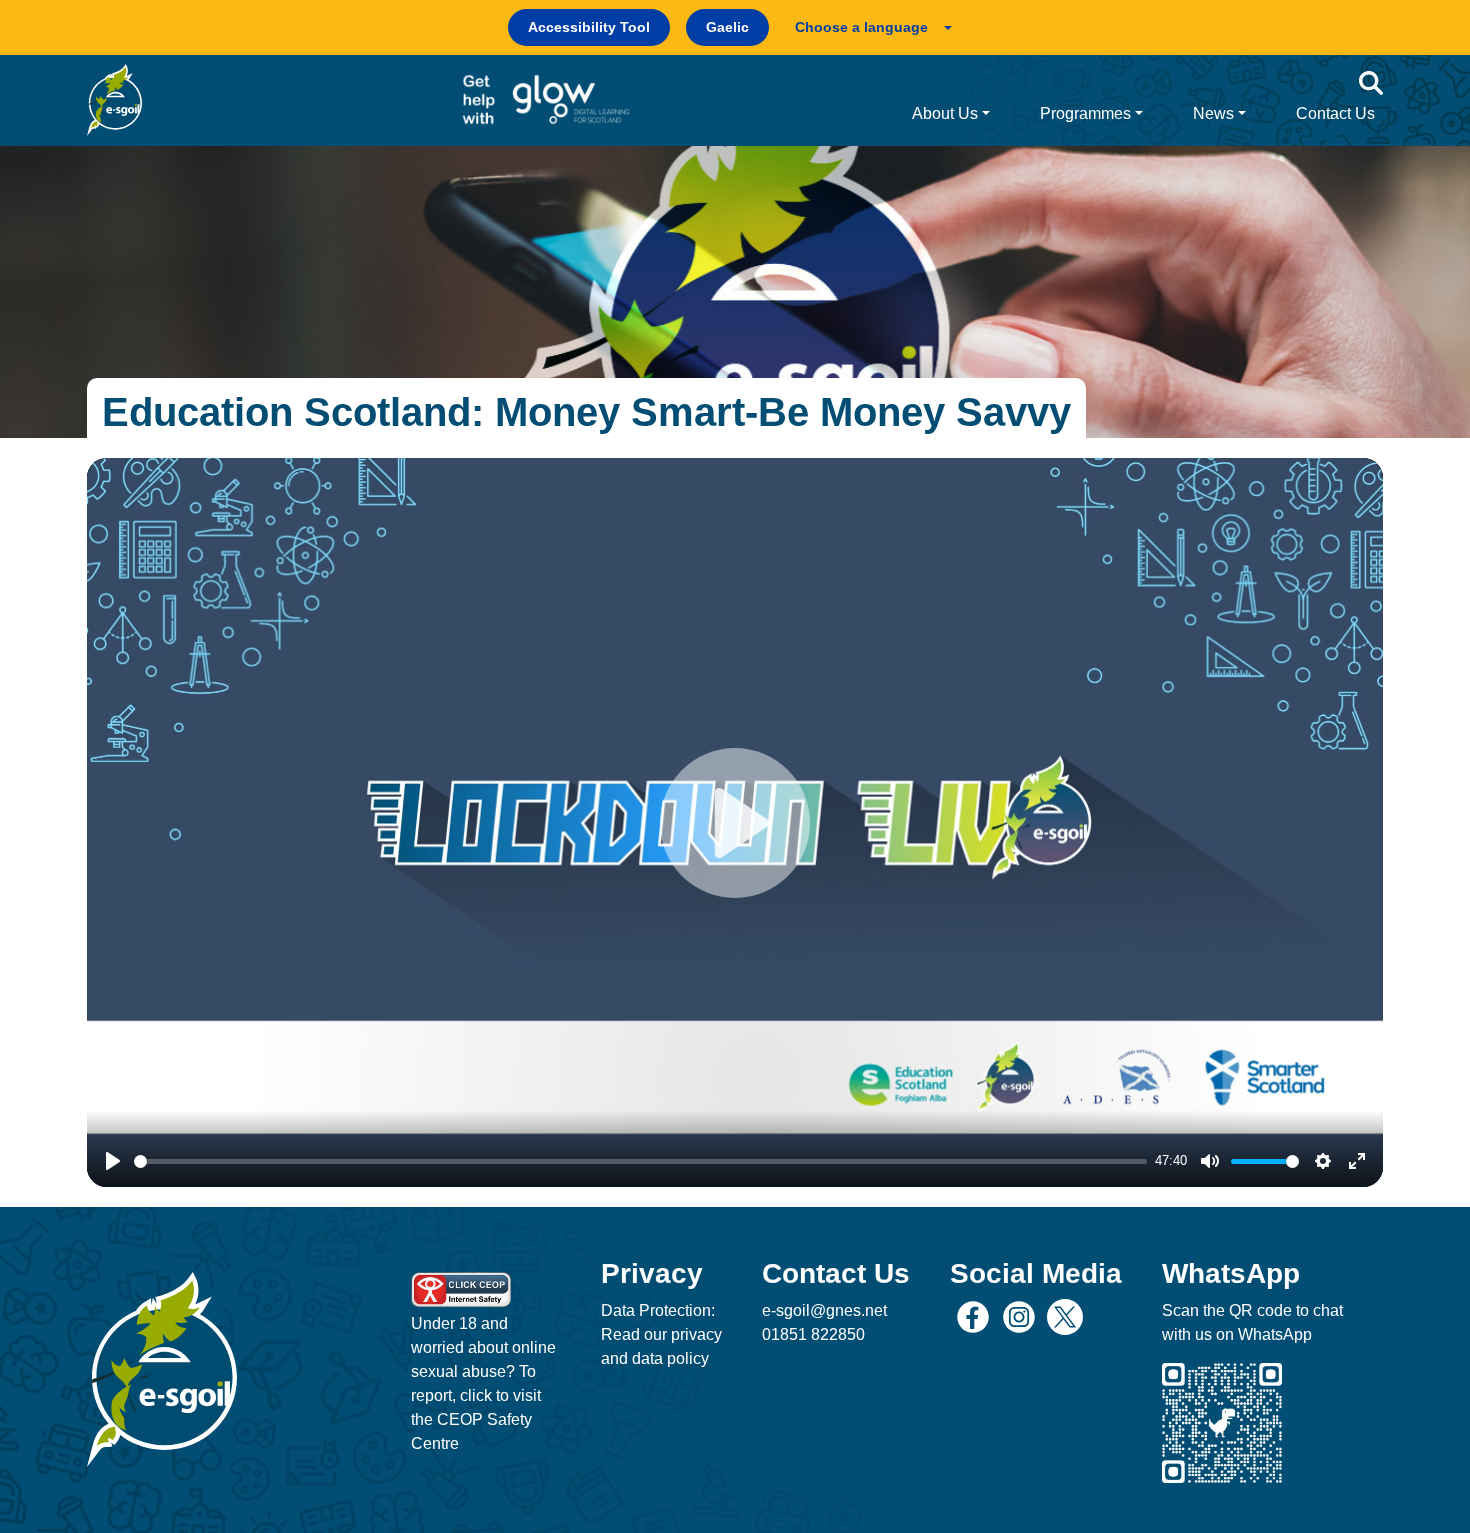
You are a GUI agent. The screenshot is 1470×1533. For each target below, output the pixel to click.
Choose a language (861, 27)
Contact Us (1335, 113)
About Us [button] (945, 113)
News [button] (1213, 113)
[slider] (640, 1161)
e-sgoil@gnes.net (824, 1310)
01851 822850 (813, 1334)
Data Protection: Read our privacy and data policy (661, 1334)
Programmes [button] (1085, 113)
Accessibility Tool (589, 27)
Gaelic (727, 27)
